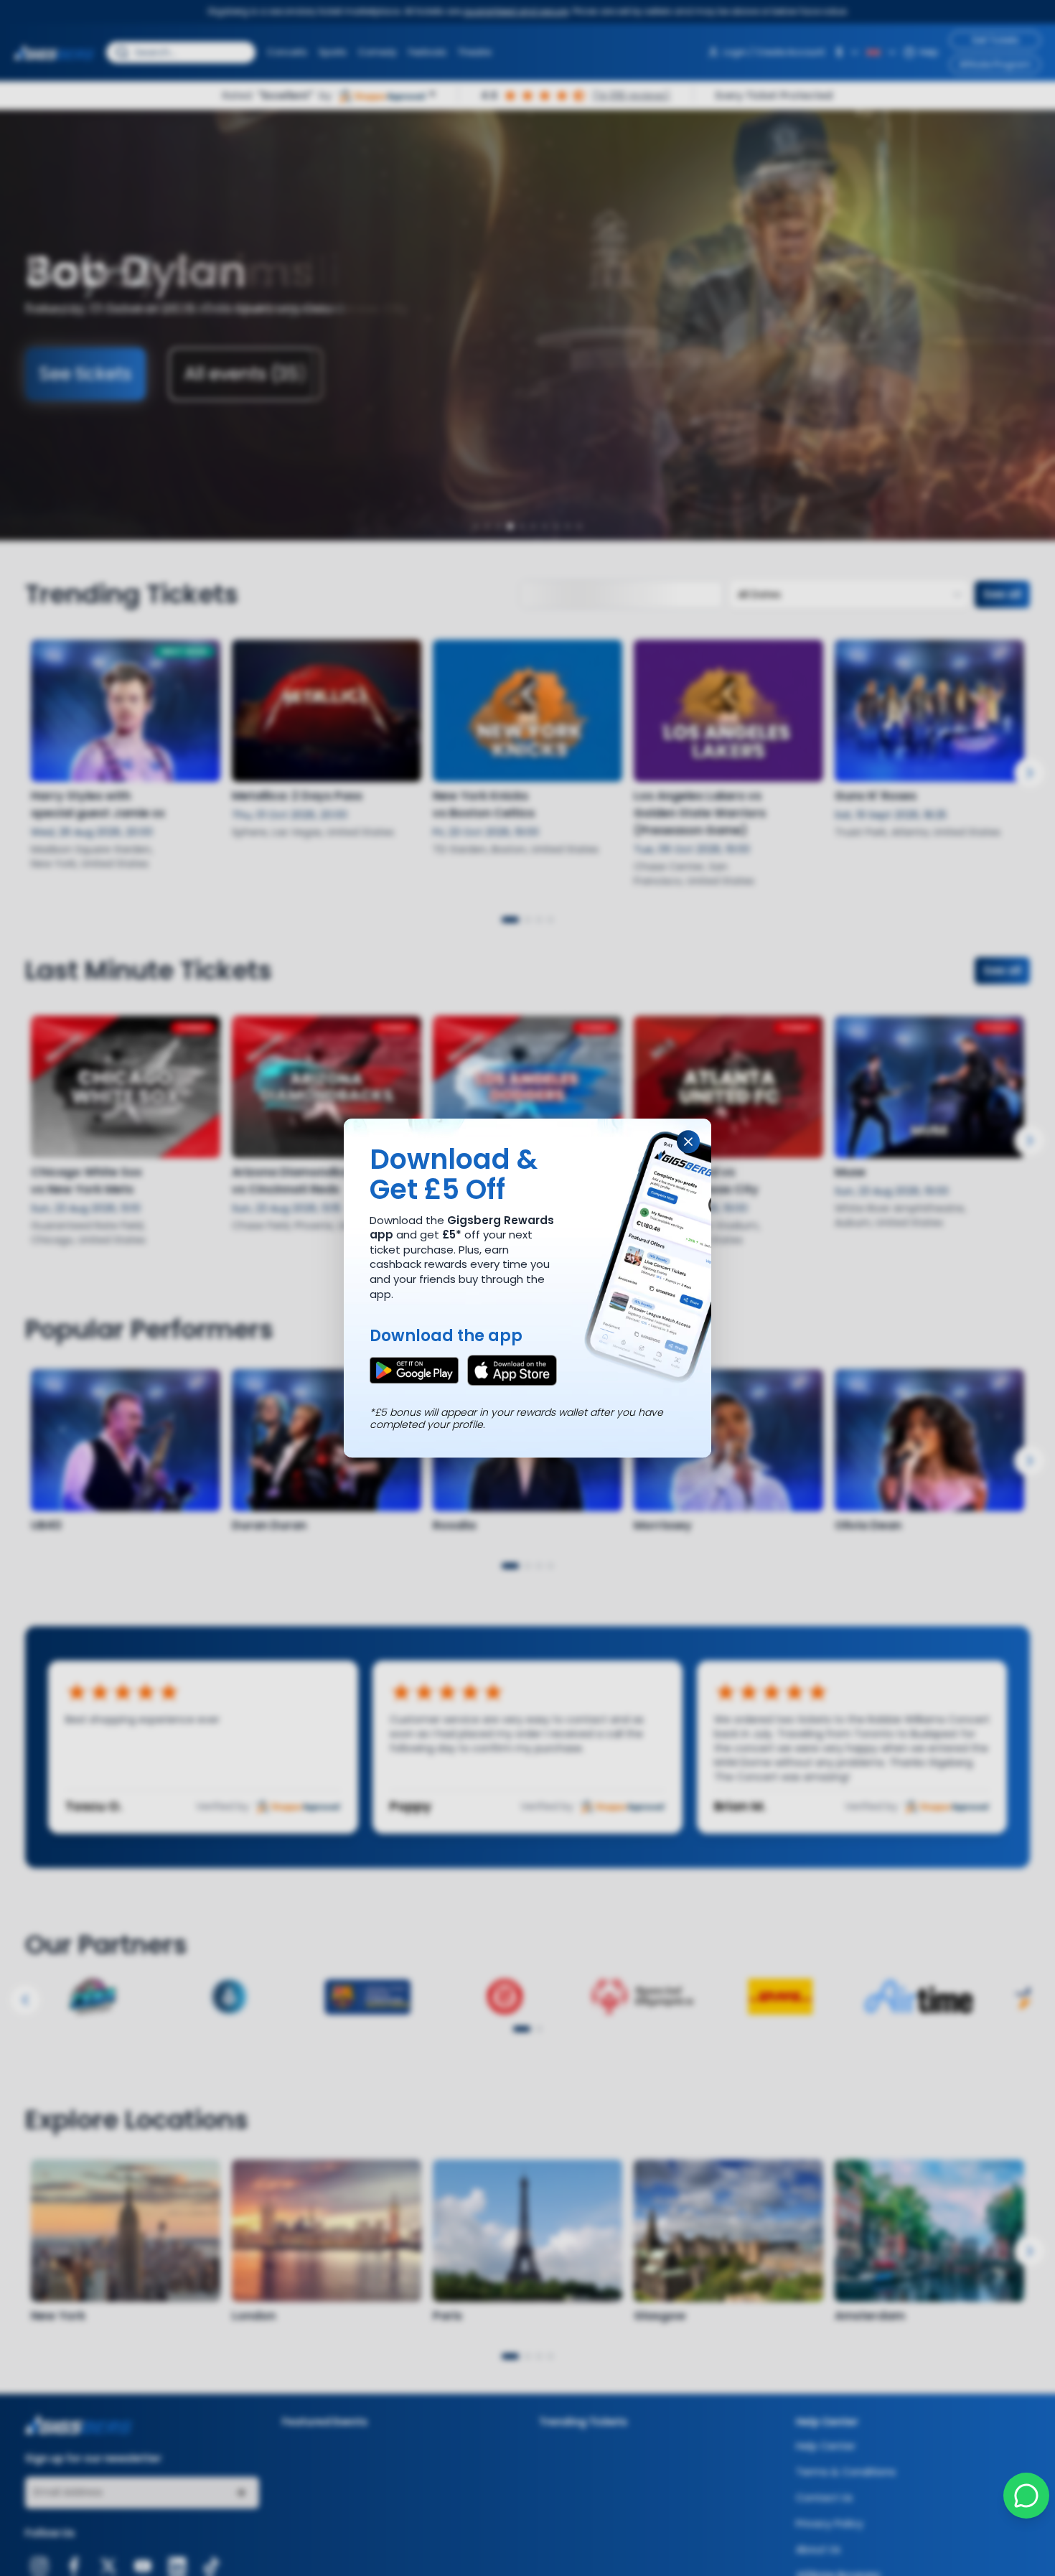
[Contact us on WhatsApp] (1026, 2496)
